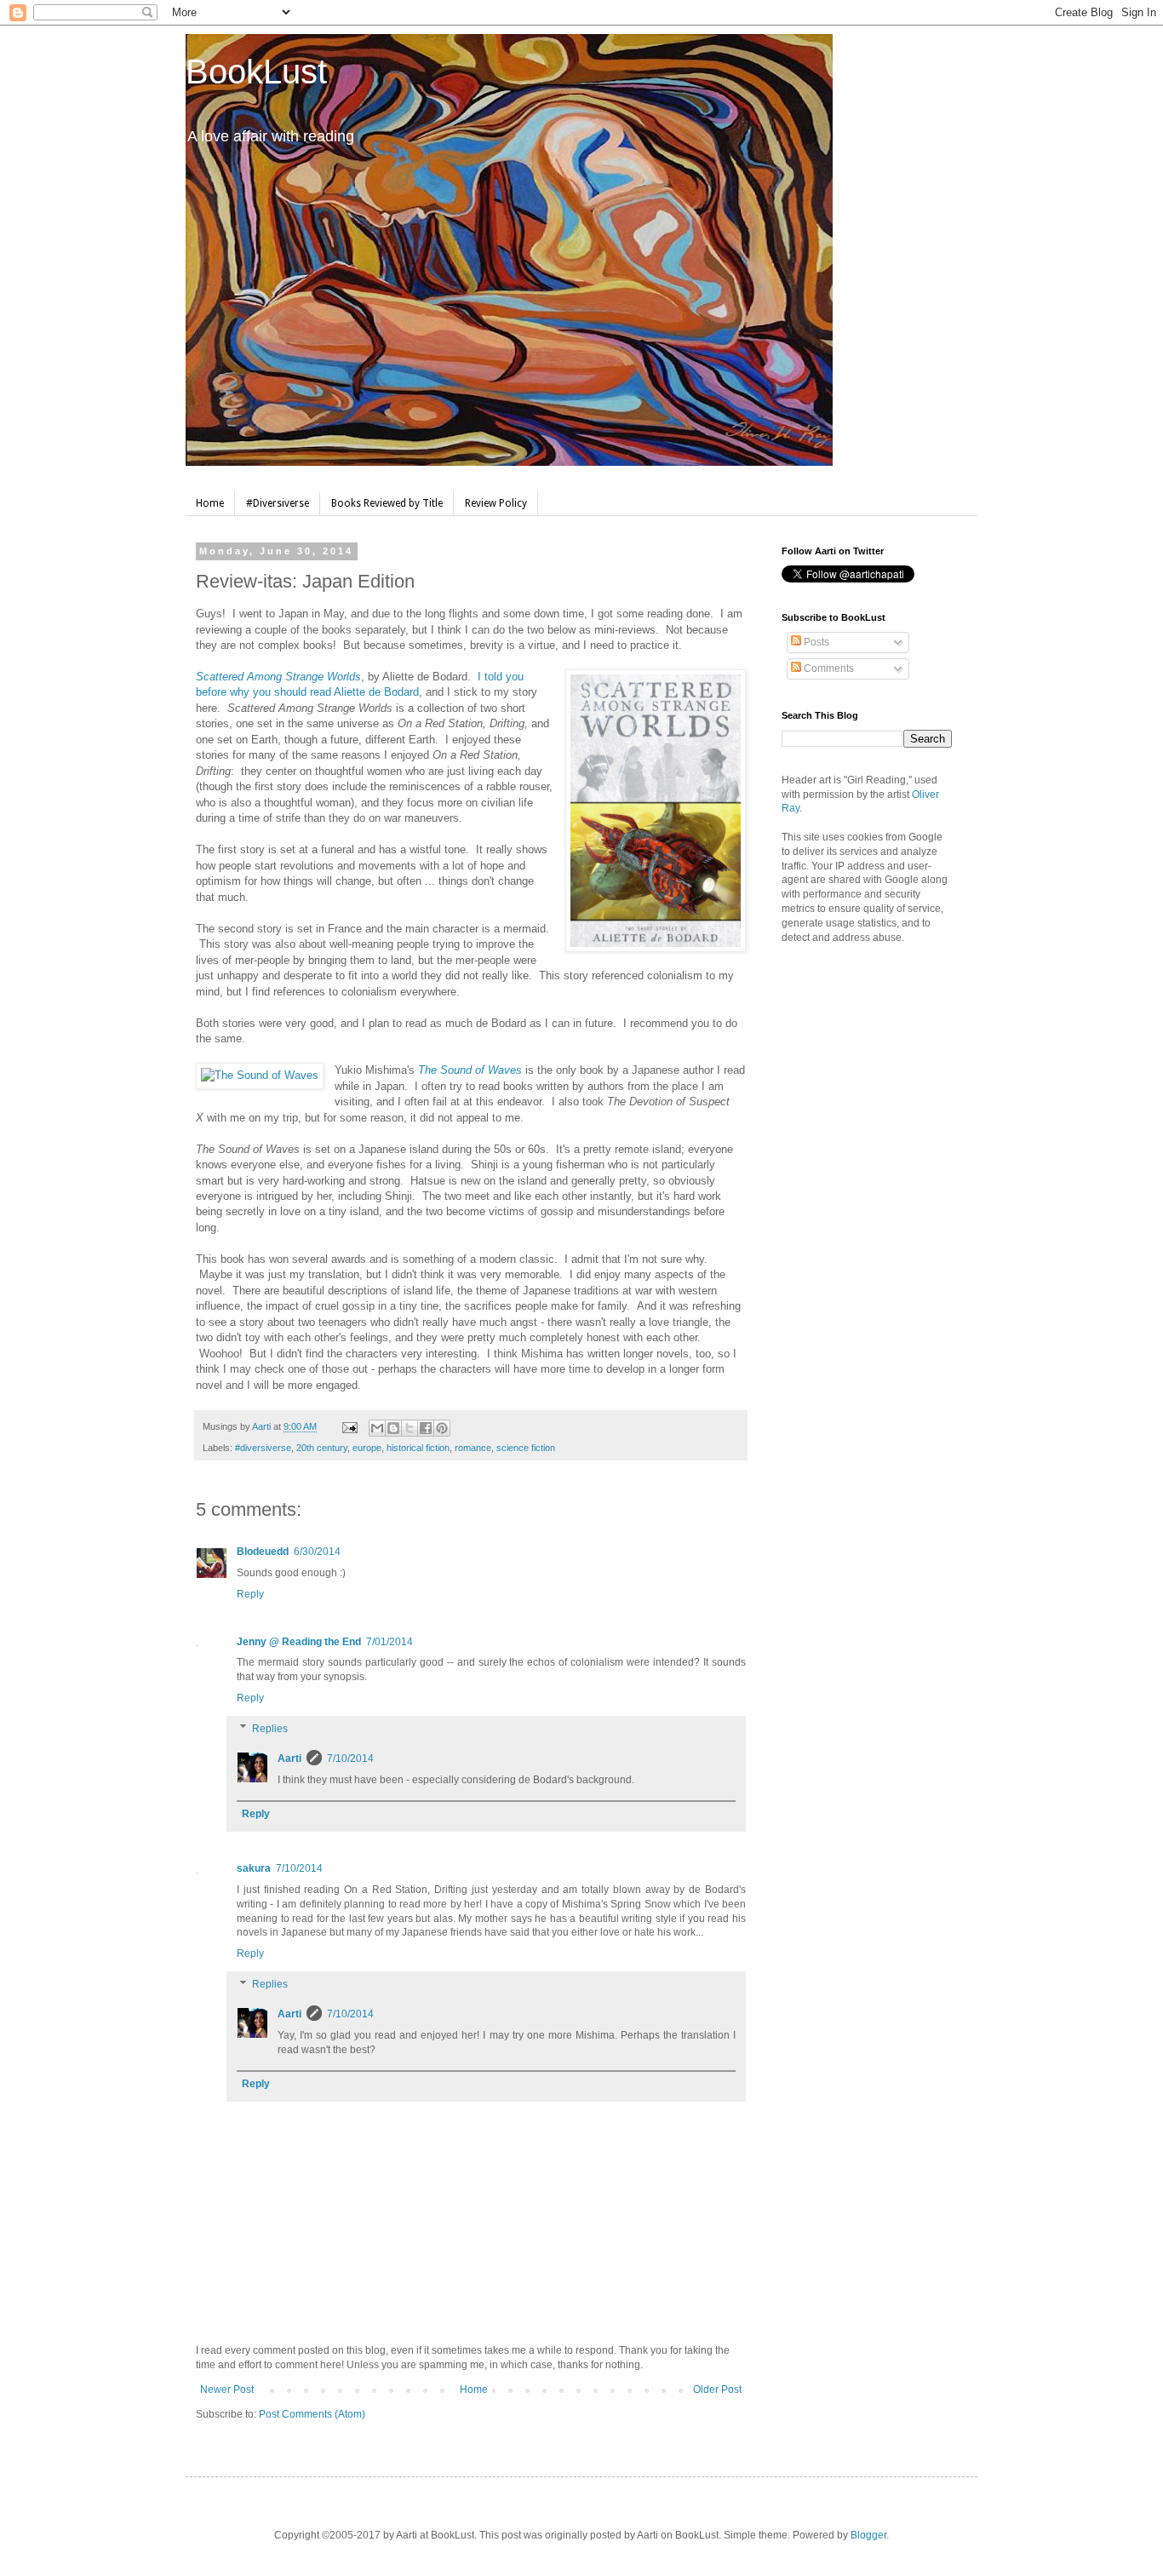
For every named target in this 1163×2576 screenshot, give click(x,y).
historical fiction (418, 1448)
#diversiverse (263, 1448)
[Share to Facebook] (426, 1428)
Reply (250, 1594)
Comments (828, 668)
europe (367, 1448)
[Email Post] (349, 1426)
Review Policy (496, 503)
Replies (270, 1729)
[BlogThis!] (393, 1428)
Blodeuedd (263, 1552)
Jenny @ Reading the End (299, 1642)
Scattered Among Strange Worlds (278, 677)
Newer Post (227, 2390)
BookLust (256, 72)
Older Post (717, 2390)
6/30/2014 (317, 1552)
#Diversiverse (278, 503)
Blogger (868, 2535)
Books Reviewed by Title (387, 503)
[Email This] (377, 1428)
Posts (815, 642)
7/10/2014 (350, 1758)
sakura (254, 1868)
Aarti (289, 1758)
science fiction (526, 1448)
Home (210, 503)
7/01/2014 (390, 1642)
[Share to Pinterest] (442, 1428)
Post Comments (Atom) (312, 2414)
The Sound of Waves (470, 1070)
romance (473, 1448)
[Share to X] (410, 1428)
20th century (322, 1448)
